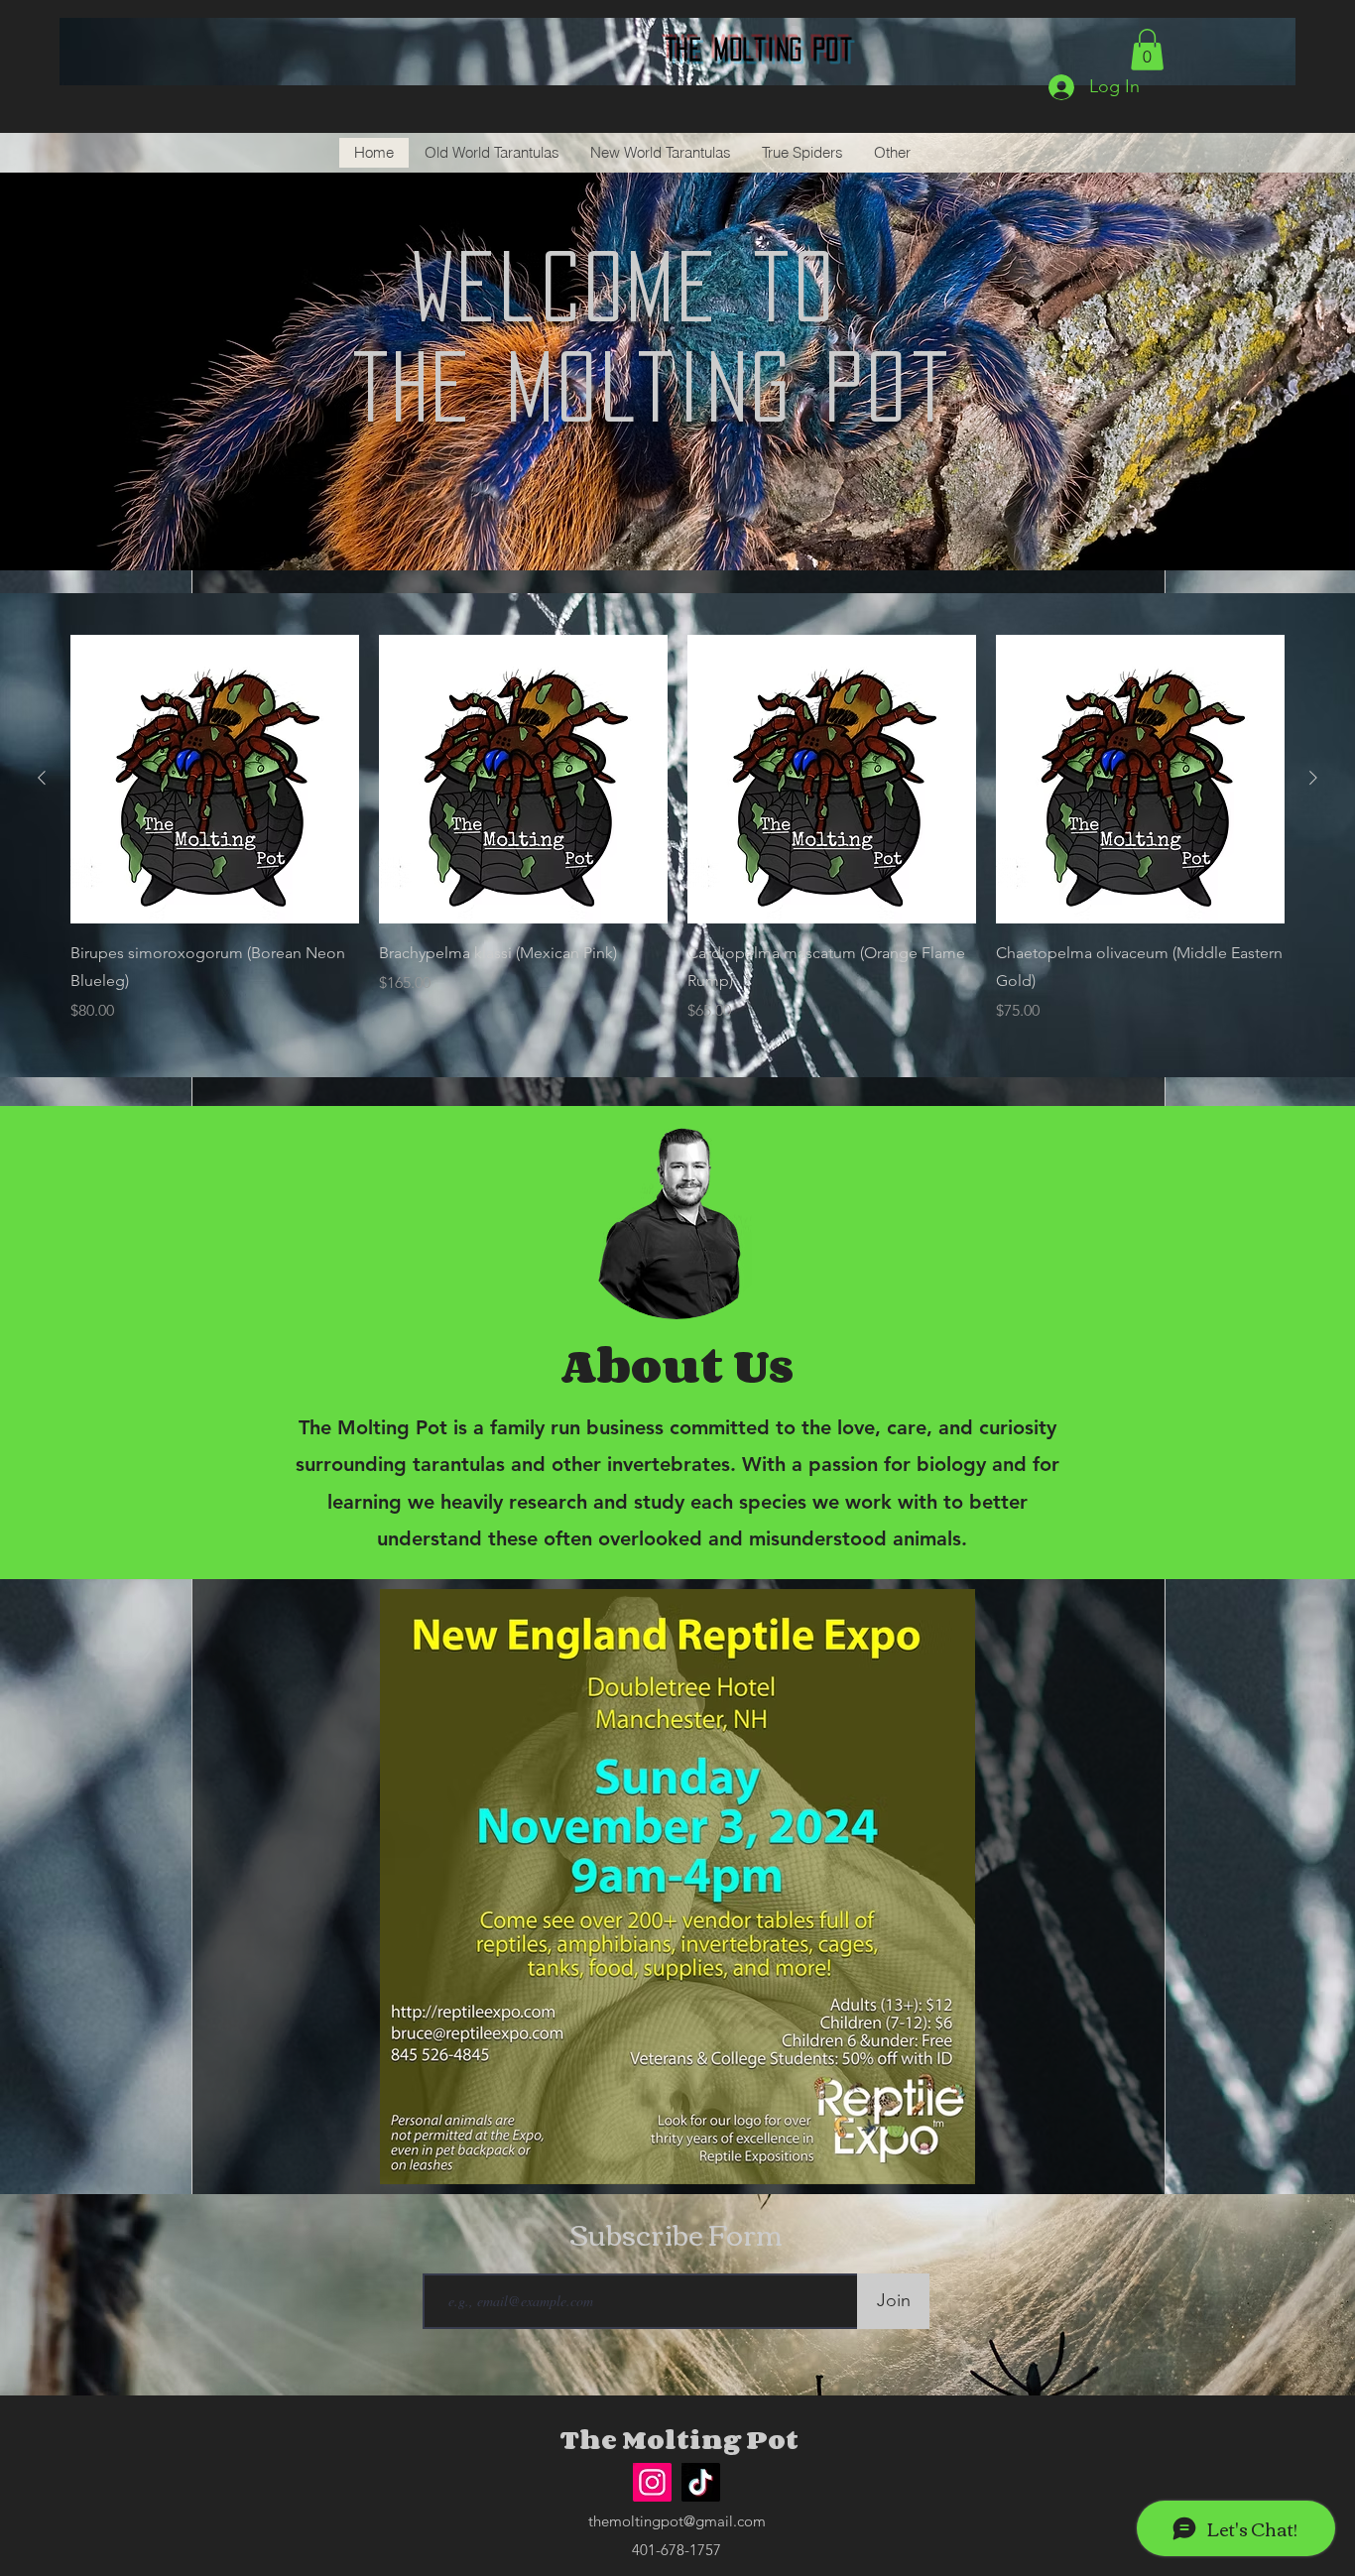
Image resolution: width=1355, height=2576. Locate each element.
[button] (1147, 50)
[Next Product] (1313, 778)
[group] (677, 829)
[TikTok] (701, 2482)
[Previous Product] (42, 778)
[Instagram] (652, 2482)
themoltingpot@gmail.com (677, 2521)
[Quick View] (215, 779)
